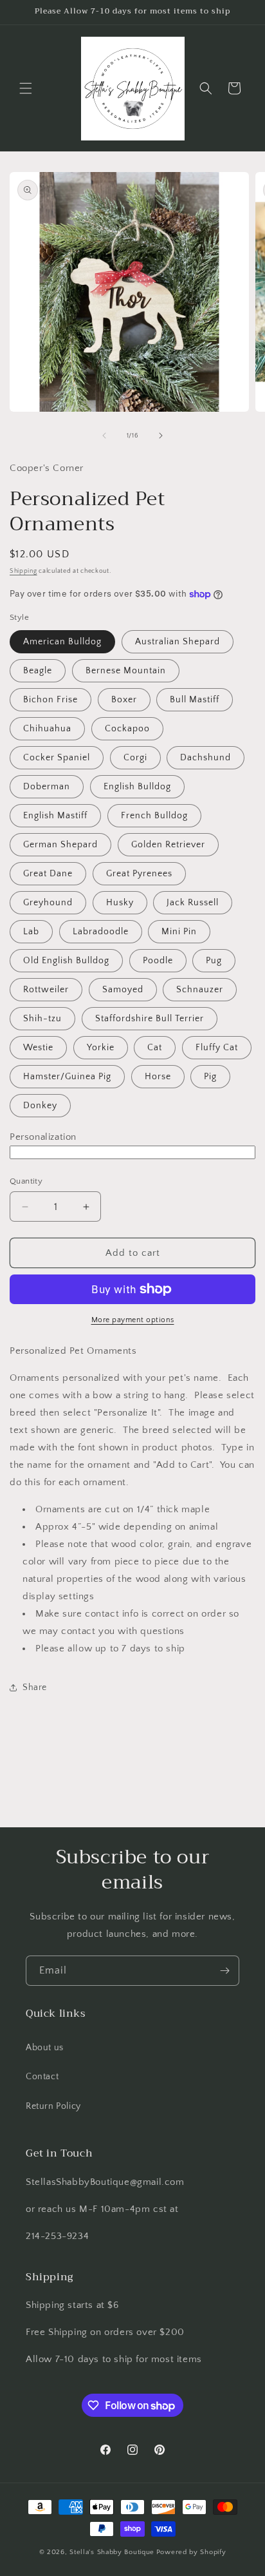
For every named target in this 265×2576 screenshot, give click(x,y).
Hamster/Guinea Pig (67, 1077)
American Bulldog (62, 642)
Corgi (135, 758)
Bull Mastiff (195, 700)
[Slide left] (104, 436)
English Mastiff (55, 816)
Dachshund (206, 758)
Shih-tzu (42, 1019)
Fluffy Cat (217, 1048)
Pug (214, 961)
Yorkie (101, 1048)
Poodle (158, 961)
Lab (31, 932)
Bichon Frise (50, 700)
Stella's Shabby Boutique (112, 2552)
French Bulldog (154, 816)
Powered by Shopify (191, 2552)
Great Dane (48, 874)
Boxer (124, 700)
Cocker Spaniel (57, 758)
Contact (42, 2077)
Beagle (38, 671)
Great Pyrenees (139, 874)
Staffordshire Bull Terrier (150, 1019)
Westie (38, 1048)
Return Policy (53, 2106)
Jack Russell (193, 903)
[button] (26, 88)
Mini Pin (179, 932)
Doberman (47, 787)
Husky (120, 903)
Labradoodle (101, 932)
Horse (158, 1077)
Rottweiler (46, 990)
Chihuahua (47, 729)
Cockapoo (127, 729)
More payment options (133, 1320)
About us (45, 2048)
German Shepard (60, 845)
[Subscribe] (224, 1971)
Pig (210, 1077)
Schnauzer (200, 990)
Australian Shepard (178, 642)
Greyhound (48, 903)
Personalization (43, 1137)
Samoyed (123, 990)
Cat (155, 1048)
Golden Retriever (168, 845)
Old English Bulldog (66, 961)
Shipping (23, 571)
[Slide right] (161, 436)
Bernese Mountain (126, 671)
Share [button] (35, 1687)
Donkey (40, 1106)
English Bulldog (137, 787)
